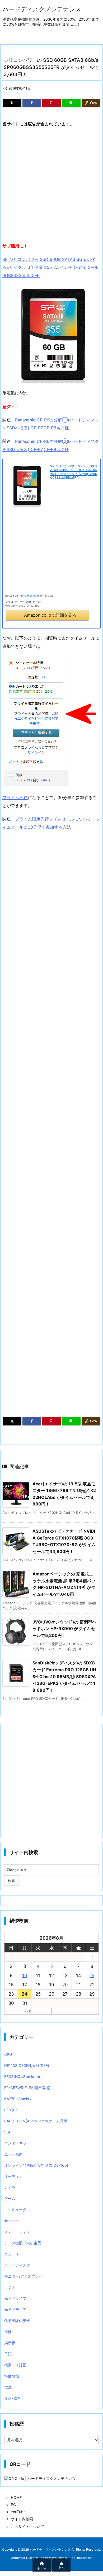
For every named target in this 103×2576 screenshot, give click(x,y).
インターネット (17, 2143)
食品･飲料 (13, 2398)
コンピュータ (15, 2210)
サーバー (12, 2221)
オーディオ (13, 2176)
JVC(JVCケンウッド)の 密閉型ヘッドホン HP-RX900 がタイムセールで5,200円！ (64, 1629)
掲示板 (10, 2343)
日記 (8, 2354)
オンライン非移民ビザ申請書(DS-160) (36, 2165)
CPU (8, 2054)
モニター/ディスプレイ (23, 2276)
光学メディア (15, 2309)
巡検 (8, 2332)
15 (92, 1976)
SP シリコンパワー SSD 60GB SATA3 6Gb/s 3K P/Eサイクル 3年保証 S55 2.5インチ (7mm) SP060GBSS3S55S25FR (50, 267)
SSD (8, 2132)
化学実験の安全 (17, 2321)
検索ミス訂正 (15, 2365)
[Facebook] (32, 103)
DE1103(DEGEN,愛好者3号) (27, 2065)
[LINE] (71, 103)
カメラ (10, 2187)
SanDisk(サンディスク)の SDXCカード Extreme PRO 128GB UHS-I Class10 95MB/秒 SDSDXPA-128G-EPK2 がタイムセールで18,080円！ (64, 1676)
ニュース (12, 2254)
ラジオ (10, 2287)
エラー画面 (13, 2154)
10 (25, 1976)
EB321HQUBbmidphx (23, 2077)
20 (65, 1985)
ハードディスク (17, 2265)
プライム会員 (15, 797)
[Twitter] (12, 103)
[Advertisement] (51, 185)
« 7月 (28, 2011)
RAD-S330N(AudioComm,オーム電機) (36, 2121)
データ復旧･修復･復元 (23, 2243)
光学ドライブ (15, 2298)
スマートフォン (17, 2232)
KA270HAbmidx (18, 2099)
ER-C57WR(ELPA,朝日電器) (27, 2088)
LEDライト (13, 2110)
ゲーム (10, 2199)
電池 (8, 2387)
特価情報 (12, 2376)
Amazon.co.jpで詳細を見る (50, 615)
